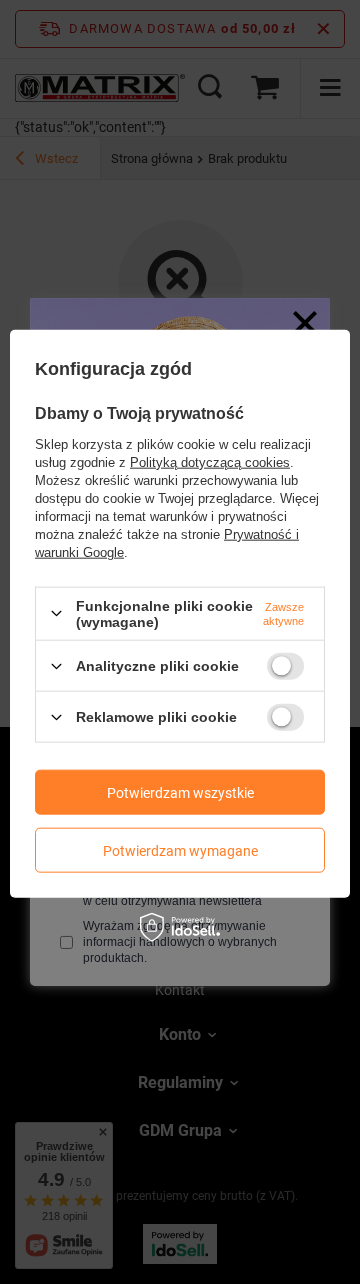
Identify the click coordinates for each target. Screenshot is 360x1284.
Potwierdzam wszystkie (180, 792)
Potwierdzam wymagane (180, 850)
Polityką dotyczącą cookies (210, 461)
